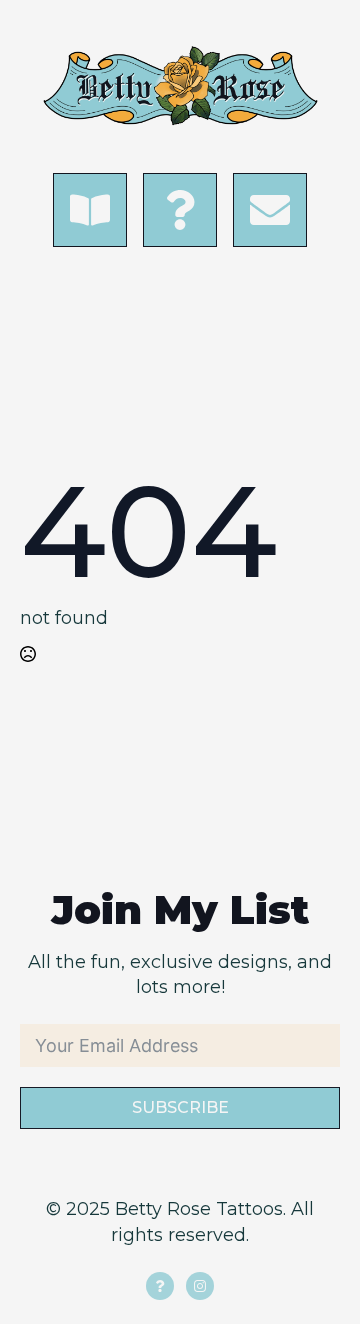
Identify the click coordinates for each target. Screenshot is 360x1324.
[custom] (160, 1286)
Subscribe (180, 1107)
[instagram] (200, 1286)
